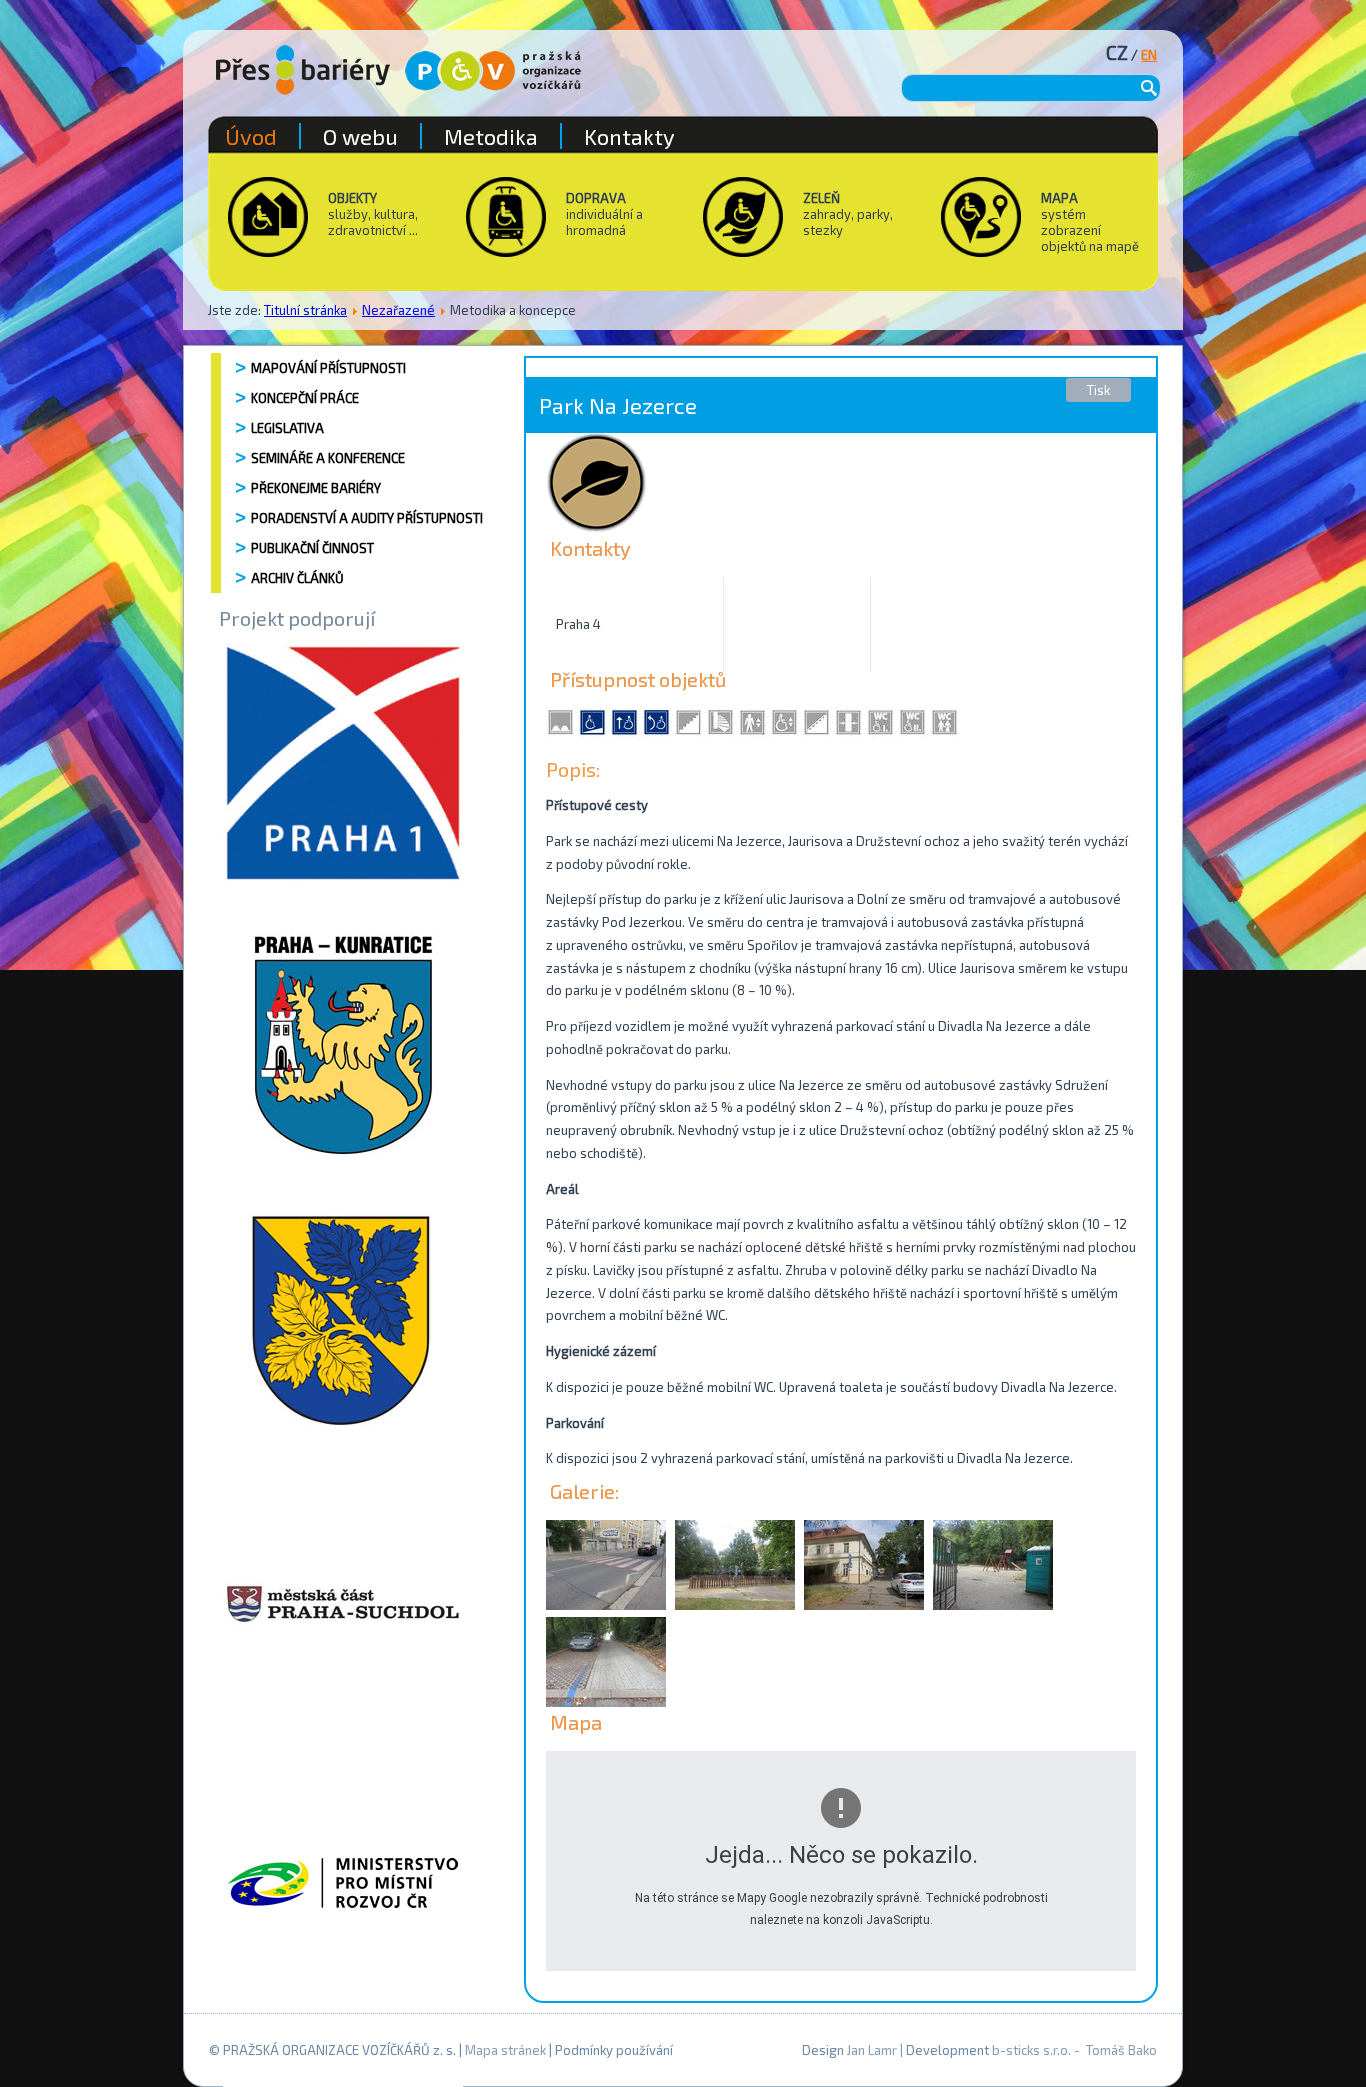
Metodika (491, 136)
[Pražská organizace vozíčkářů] (493, 71)
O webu (360, 136)
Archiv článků (297, 578)
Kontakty (629, 136)
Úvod (251, 136)
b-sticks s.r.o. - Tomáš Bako (1074, 2050)
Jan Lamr (872, 2050)
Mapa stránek (505, 2050)
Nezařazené (398, 310)
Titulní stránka (305, 310)
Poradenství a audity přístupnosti (367, 518)
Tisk (1098, 390)
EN (1149, 55)
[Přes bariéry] (303, 70)
